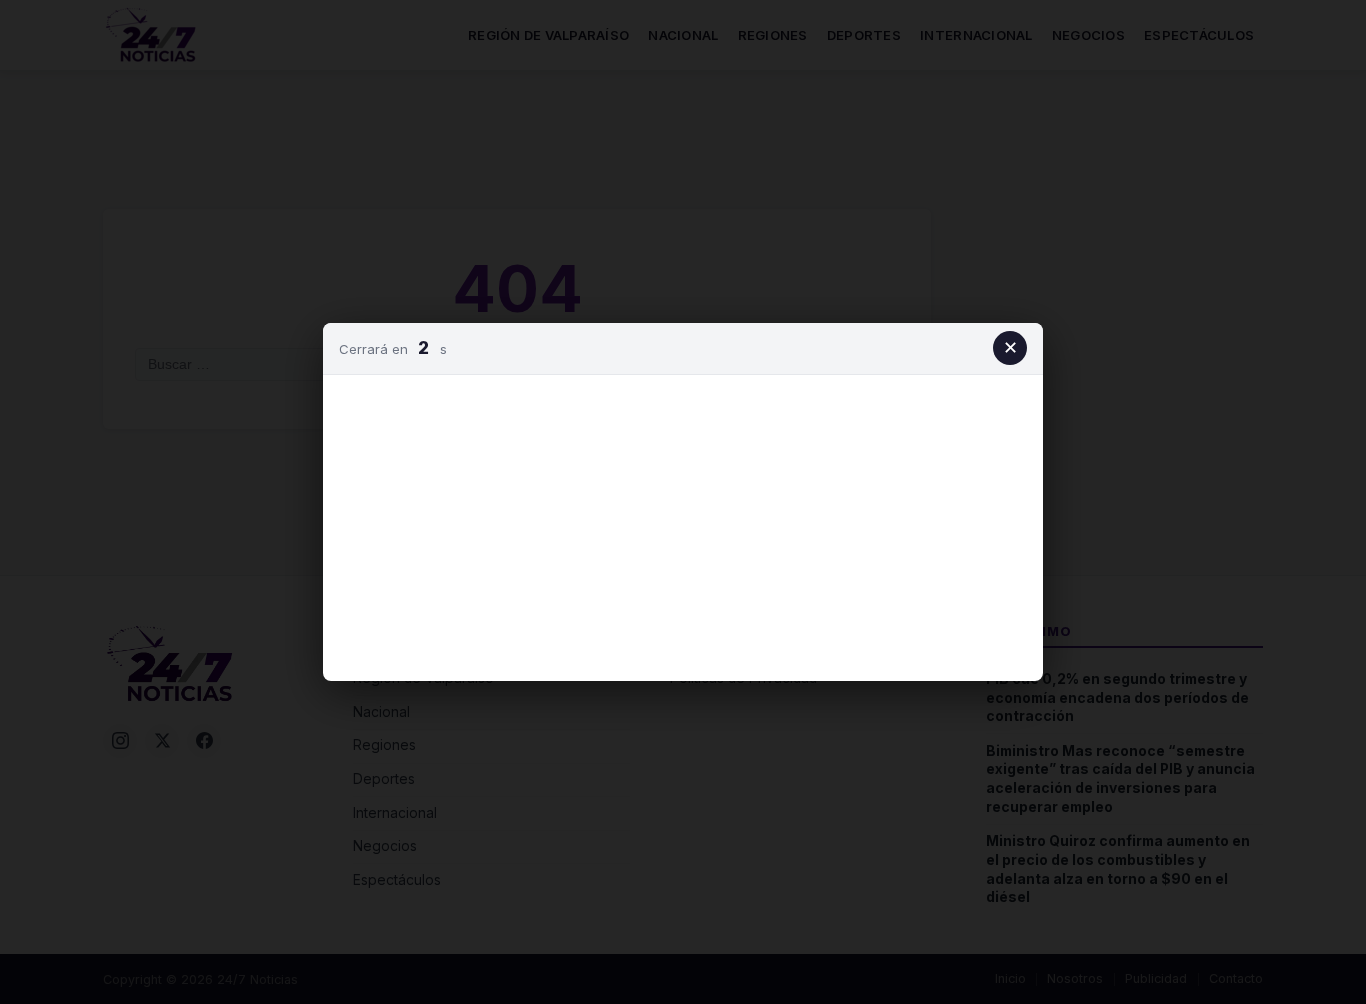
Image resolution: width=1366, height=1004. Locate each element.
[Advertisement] (683, 524)
